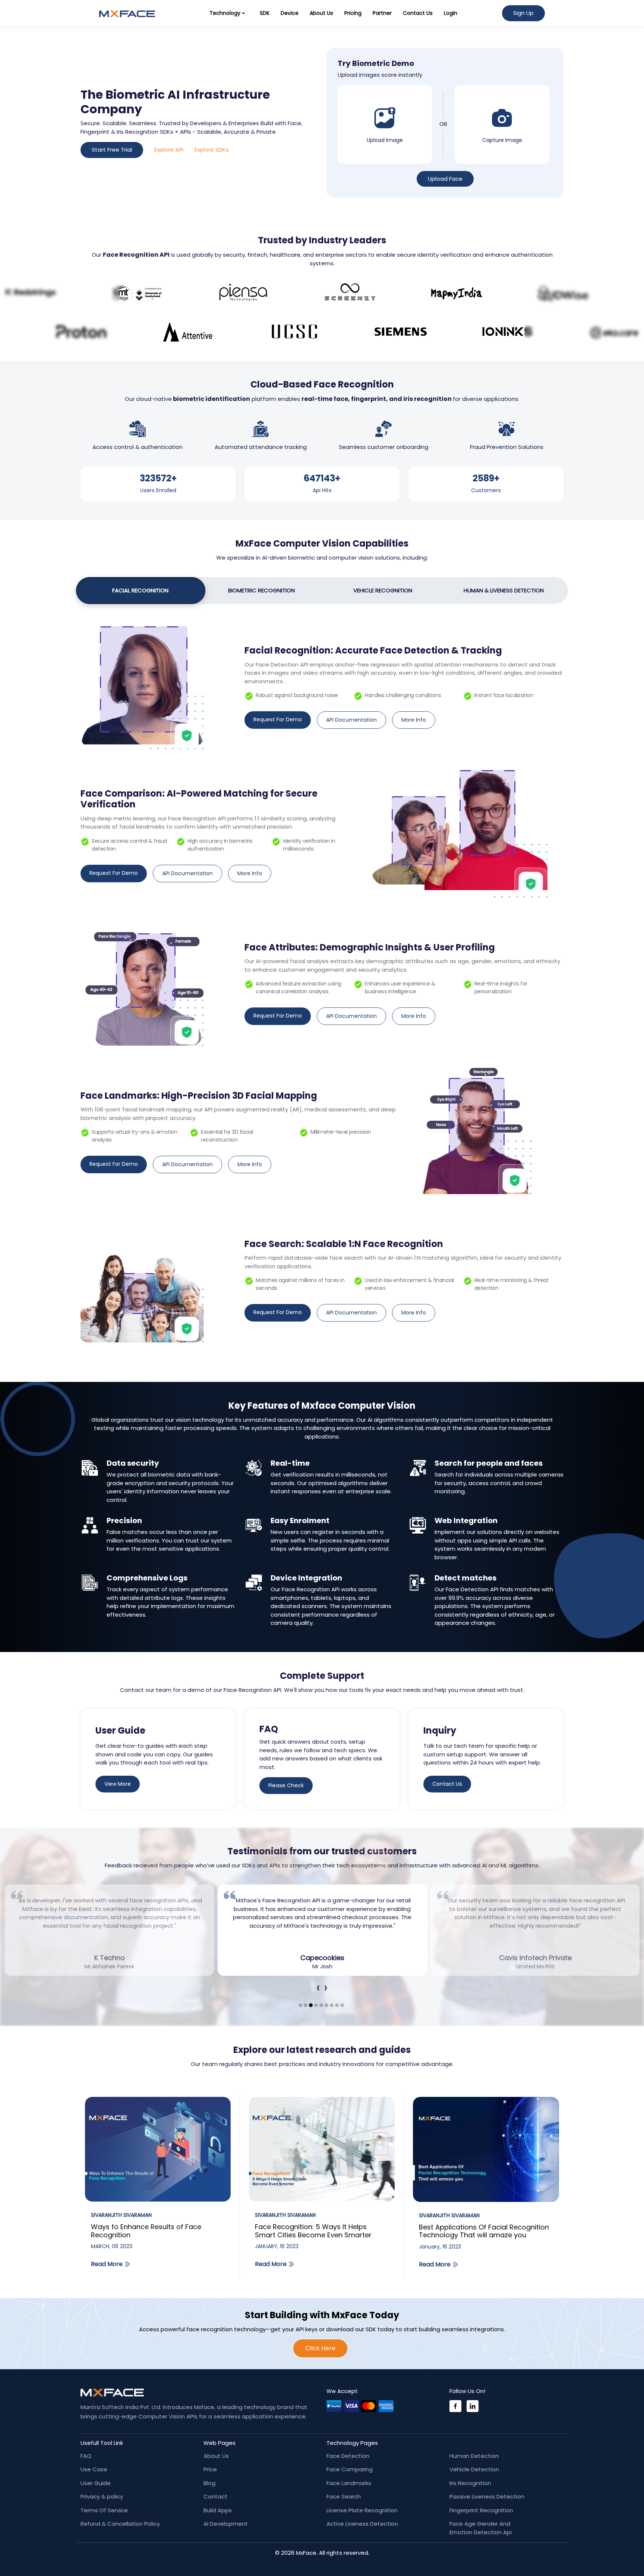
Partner (382, 13)
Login (451, 13)
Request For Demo (278, 719)
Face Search (344, 2496)
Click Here (320, 2348)
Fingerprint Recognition (481, 2510)
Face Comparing (350, 2469)
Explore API (169, 150)
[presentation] (318, 1988)
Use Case (94, 2469)
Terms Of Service (104, 2510)
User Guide (96, 2483)
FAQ (86, 2456)
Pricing (353, 13)
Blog (209, 2483)
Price (210, 2469)
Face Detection (348, 2456)
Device (290, 13)
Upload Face (445, 179)
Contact (215, 2496)
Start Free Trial (112, 150)
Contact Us (418, 13)
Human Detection (474, 2456)
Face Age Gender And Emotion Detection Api (481, 2528)
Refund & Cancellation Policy (120, 2524)
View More (118, 1784)
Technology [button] (225, 13)
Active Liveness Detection (362, 2524)
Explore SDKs (212, 150)
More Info (414, 720)
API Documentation (351, 720)
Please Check (286, 1785)
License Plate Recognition (362, 2510)
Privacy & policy (102, 2496)
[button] (300, 2005)
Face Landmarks (349, 2483)
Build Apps (218, 2510)
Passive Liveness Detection (487, 2496)
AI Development (226, 2524)
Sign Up (523, 13)
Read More (107, 2264)
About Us (321, 13)
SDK (265, 13)
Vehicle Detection (474, 2469)
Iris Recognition (470, 2483)
